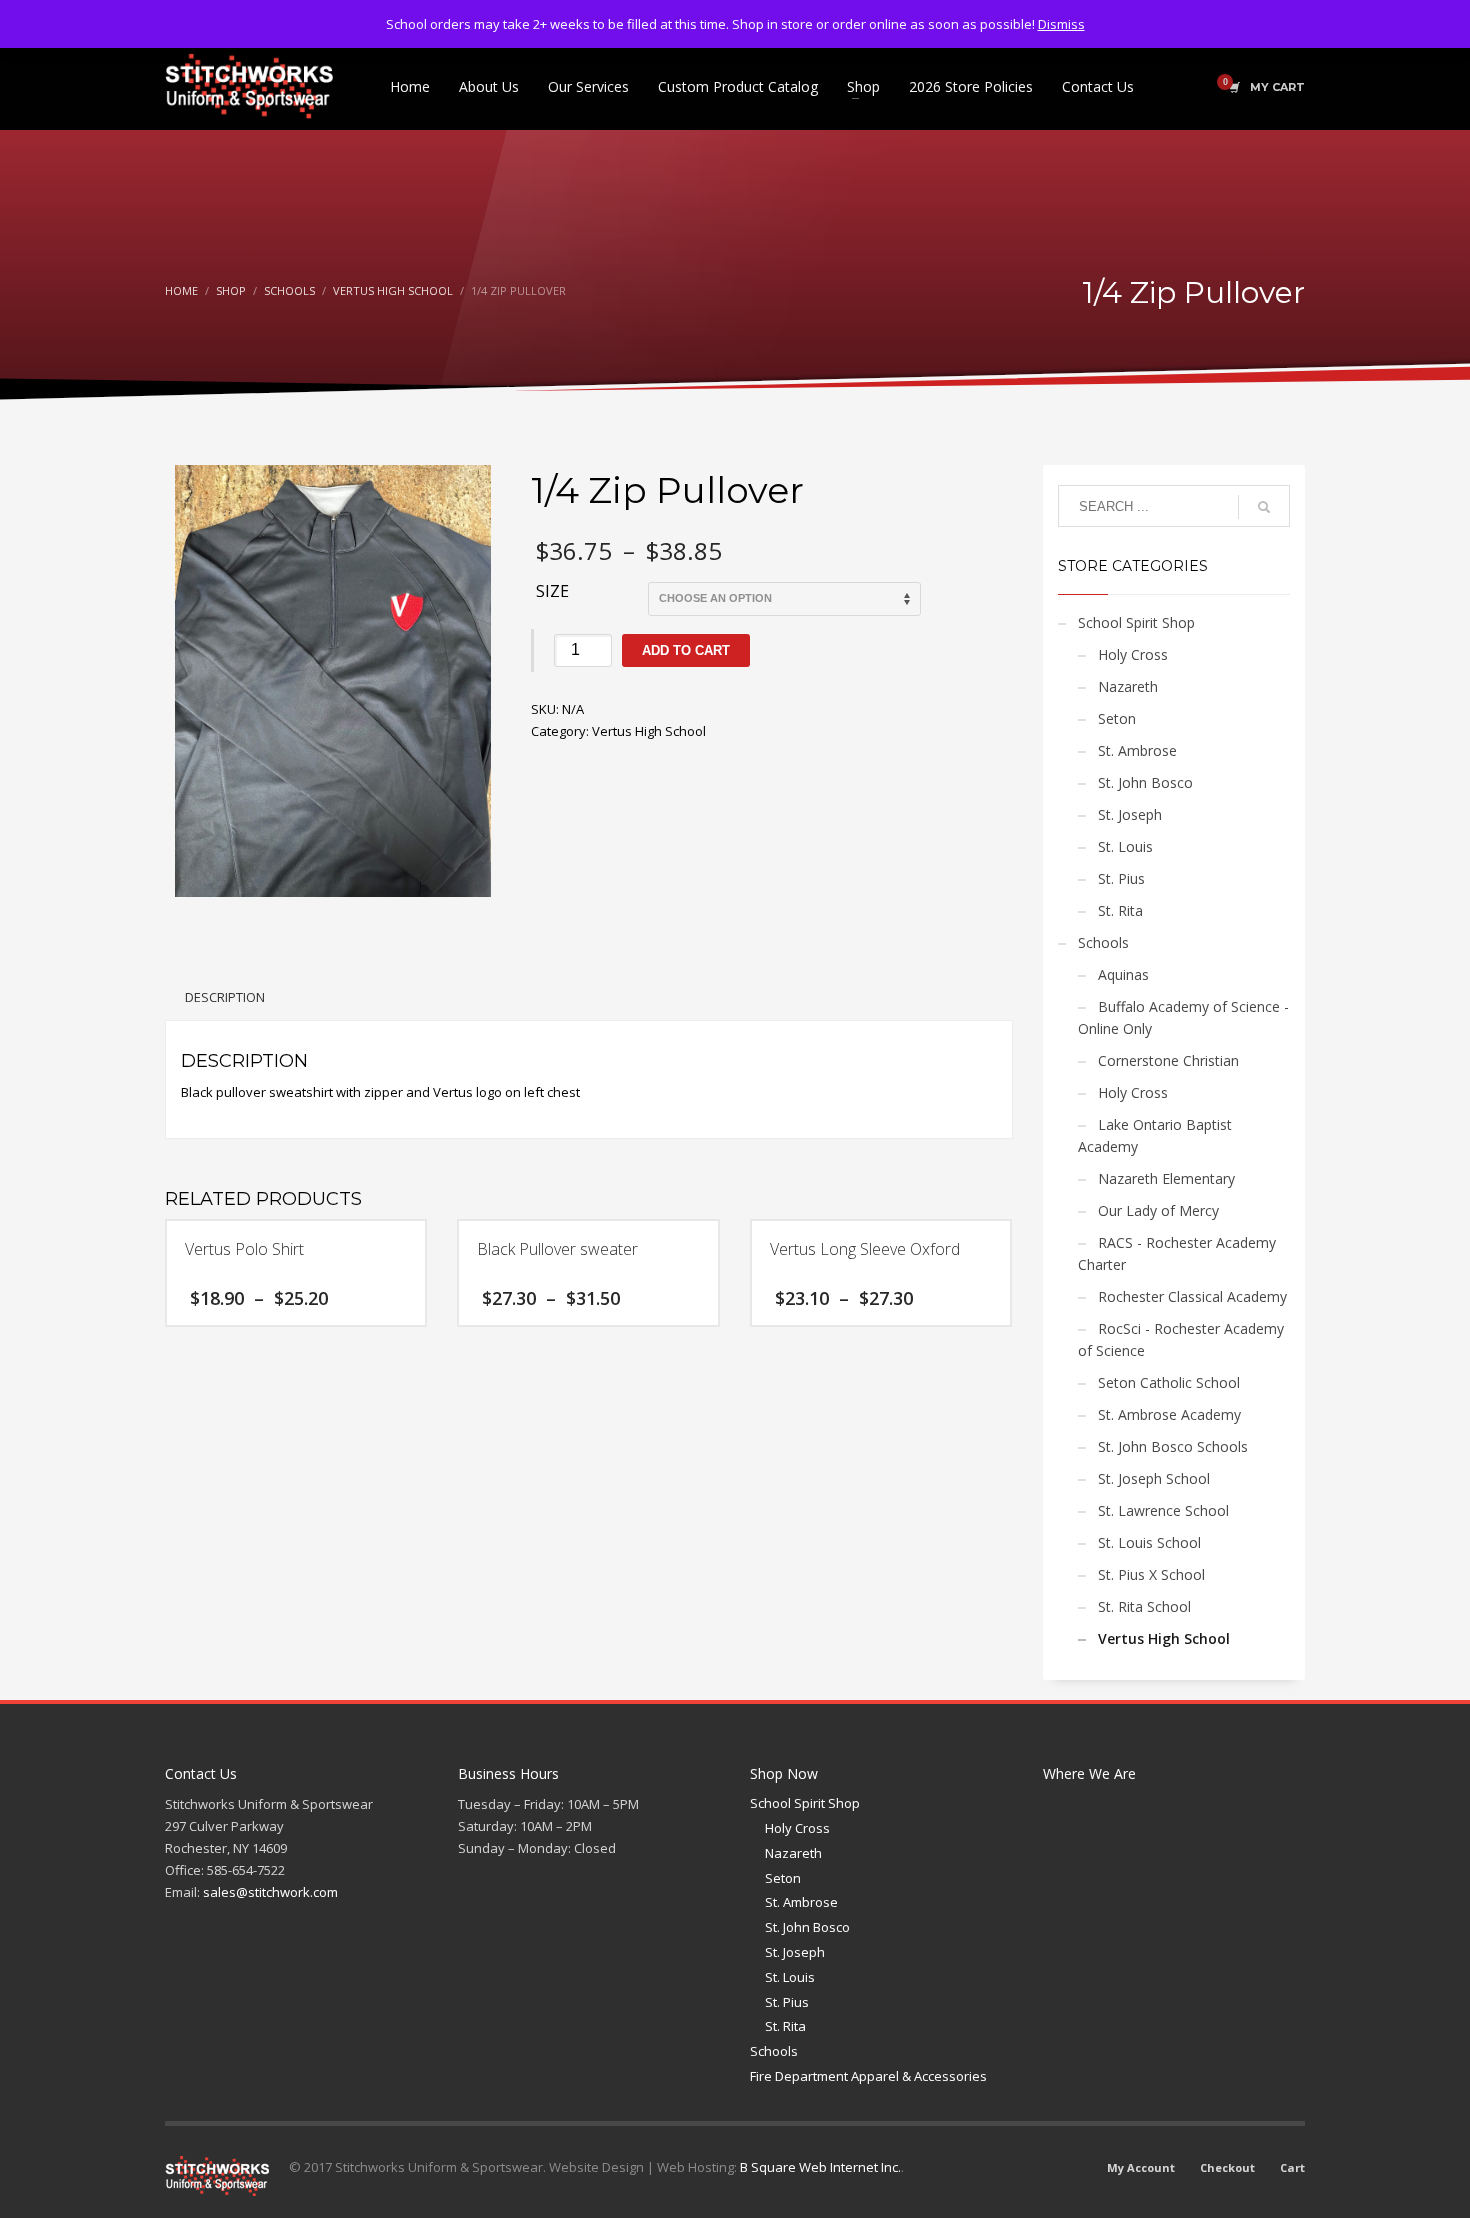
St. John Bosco (1145, 782)
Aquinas (1123, 974)
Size (552, 592)
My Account (1141, 2167)
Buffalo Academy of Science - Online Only (1183, 1017)
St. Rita (1120, 910)
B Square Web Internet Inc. (820, 2167)
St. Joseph (1130, 814)
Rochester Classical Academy (1192, 1296)
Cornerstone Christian (1168, 1060)
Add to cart (686, 650)
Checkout (1227, 2167)
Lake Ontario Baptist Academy (1155, 1135)
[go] (1264, 507)
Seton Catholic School (1169, 1382)
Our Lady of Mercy (1158, 1210)
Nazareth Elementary (1166, 1178)
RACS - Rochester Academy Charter (1177, 1253)
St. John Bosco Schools (1173, 1446)
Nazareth (1128, 686)
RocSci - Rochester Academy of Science (1181, 1339)
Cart (1292, 2167)
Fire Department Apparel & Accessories (868, 2076)
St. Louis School (1149, 1542)
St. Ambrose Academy (1169, 1414)
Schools (1103, 942)
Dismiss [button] (1061, 24)
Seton (1117, 718)
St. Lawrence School (1163, 1510)
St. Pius (1121, 878)
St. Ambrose (1137, 750)
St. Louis (1125, 846)
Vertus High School (649, 731)
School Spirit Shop (1136, 622)
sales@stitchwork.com (270, 1892)
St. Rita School (1144, 1606)
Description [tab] (225, 997)
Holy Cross (1133, 654)
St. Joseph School (1154, 1478)
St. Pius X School (1151, 1574)
